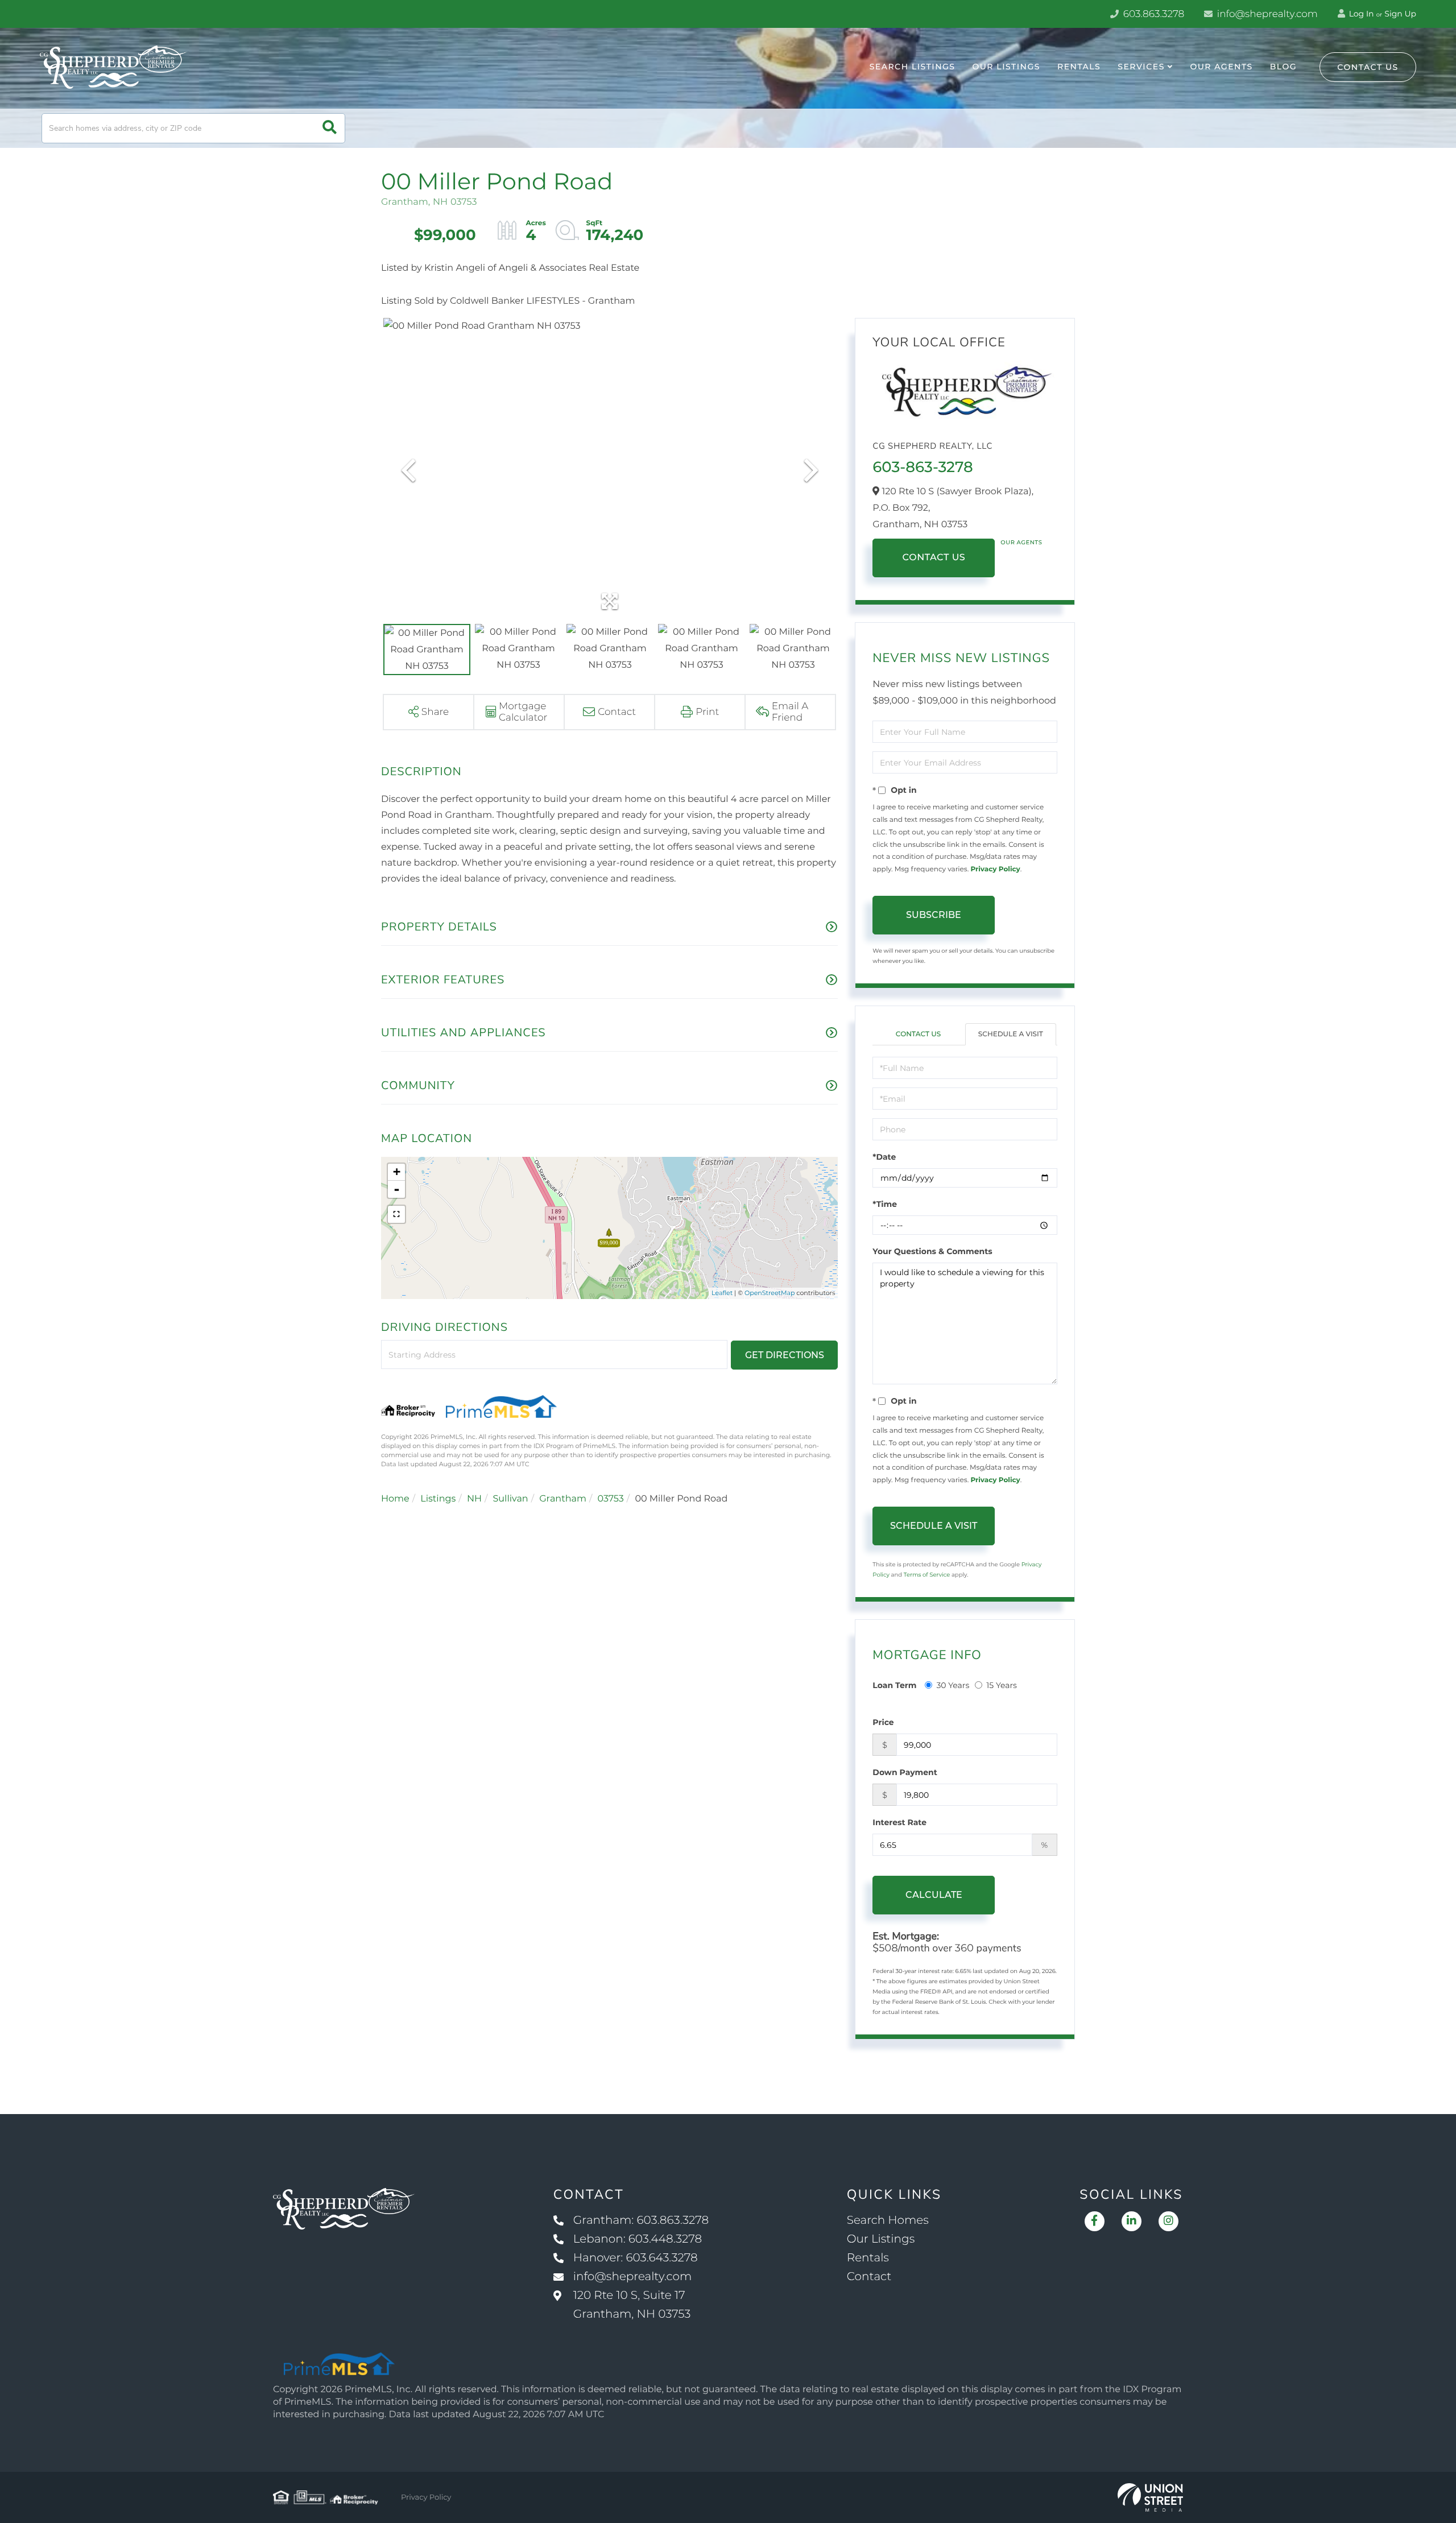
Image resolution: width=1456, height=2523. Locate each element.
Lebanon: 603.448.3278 (638, 2239)
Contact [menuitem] (869, 2277)
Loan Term (894, 1685)
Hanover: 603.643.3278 (636, 2258)
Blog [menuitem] (1283, 67)
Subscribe (934, 915)
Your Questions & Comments (932, 1251)
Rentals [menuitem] (1079, 67)
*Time (885, 1204)
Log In (1360, 14)
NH (474, 1499)
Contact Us (1368, 67)
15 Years (1002, 1685)
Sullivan (510, 1499)
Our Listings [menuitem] (1006, 67)
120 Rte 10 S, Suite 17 (632, 2305)
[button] (330, 128)
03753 (610, 1499)
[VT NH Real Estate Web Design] (1150, 2497)
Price (883, 1722)
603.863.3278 (1152, 14)
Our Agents (1021, 542)
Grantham (563, 1499)
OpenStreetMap (770, 1293)
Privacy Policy (995, 869)
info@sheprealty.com (1266, 14)
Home (395, 1499)
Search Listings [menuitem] (913, 67)
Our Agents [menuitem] (1221, 67)
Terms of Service (927, 1575)
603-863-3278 (923, 467)
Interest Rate (899, 1822)
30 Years (953, 1685)
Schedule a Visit (1011, 1034)
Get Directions (785, 1355)
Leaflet (722, 1293)
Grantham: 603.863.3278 (641, 2220)
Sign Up (1400, 14)
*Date (884, 1157)
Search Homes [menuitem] (888, 2220)
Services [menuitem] (1141, 67)
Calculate (934, 1895)
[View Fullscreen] (396, 1214)
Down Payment (905, 1772)
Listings (438, 1499)
